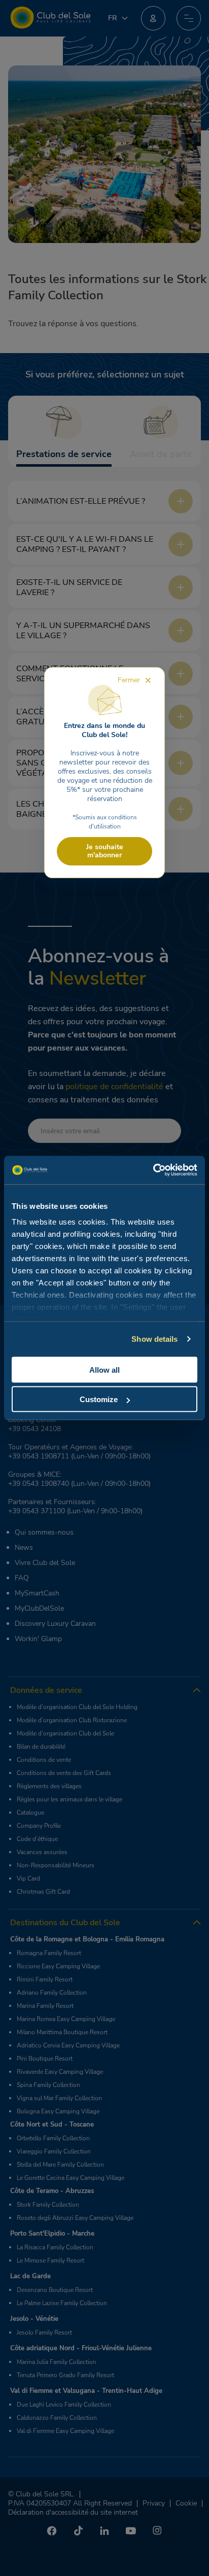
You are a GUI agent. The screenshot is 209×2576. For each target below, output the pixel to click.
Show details (154, 1339)
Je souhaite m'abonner (105, 851)
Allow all (104, 1369)
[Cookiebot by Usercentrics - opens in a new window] (153, 1170)
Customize (99, 1399)
